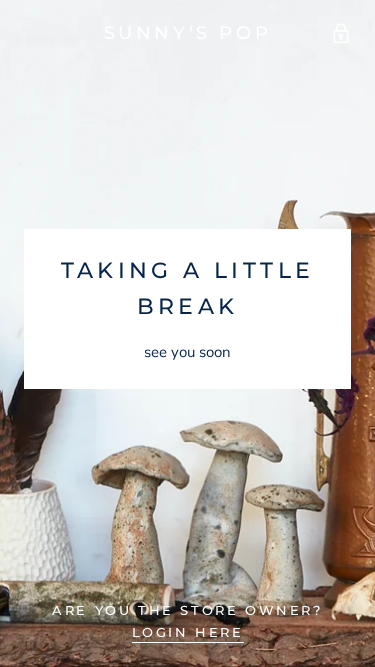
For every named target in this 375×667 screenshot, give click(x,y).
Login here (188, 632)
